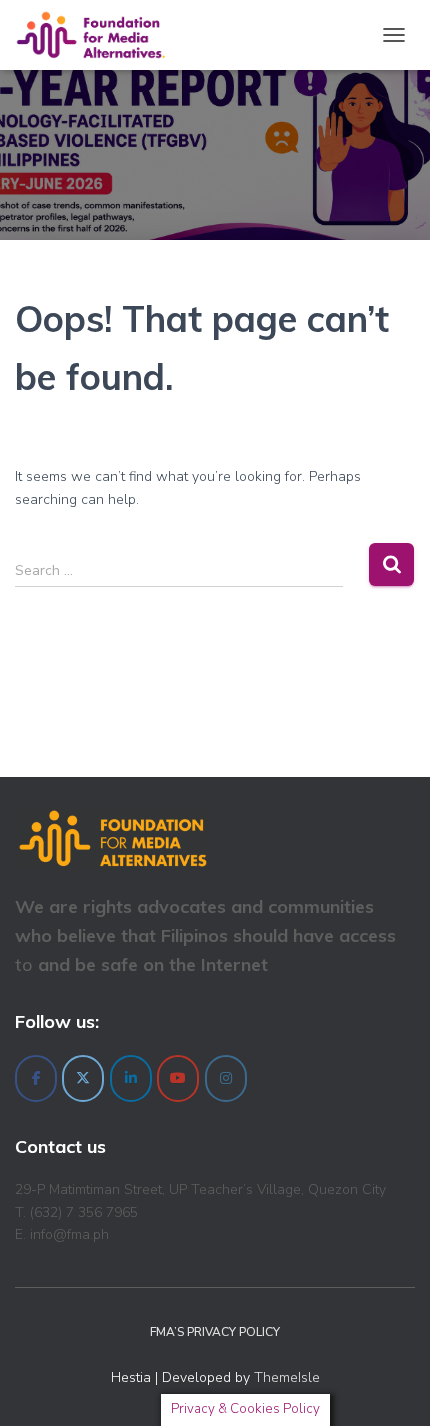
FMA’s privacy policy (215, 1332)
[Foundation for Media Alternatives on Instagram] (226, 1078)
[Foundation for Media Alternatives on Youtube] (178, 1078)
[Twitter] (83, 1078)
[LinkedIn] (131, 1078)
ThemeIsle (287, 1377)
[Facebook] (36, 1078)
